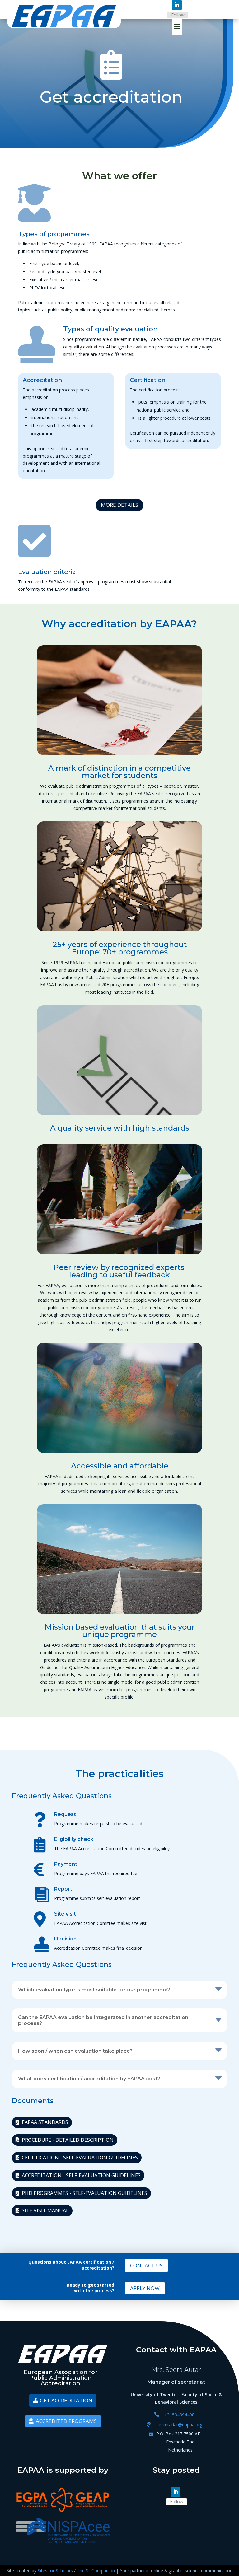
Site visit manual (45, 2210)
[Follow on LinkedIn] (177, 5)
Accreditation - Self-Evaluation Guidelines (81, 2175)
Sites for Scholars (55, 2571)
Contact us (146, 2265)
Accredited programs (66, 2421)
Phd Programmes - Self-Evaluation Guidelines (84, 2193)
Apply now (145, 2288)
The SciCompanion (96, 2571)
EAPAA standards (45, 2122)
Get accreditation (66, 2400)
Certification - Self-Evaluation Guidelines (80, 2158)
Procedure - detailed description (68, 2140)
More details (119, 505)
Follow (178, 15)
